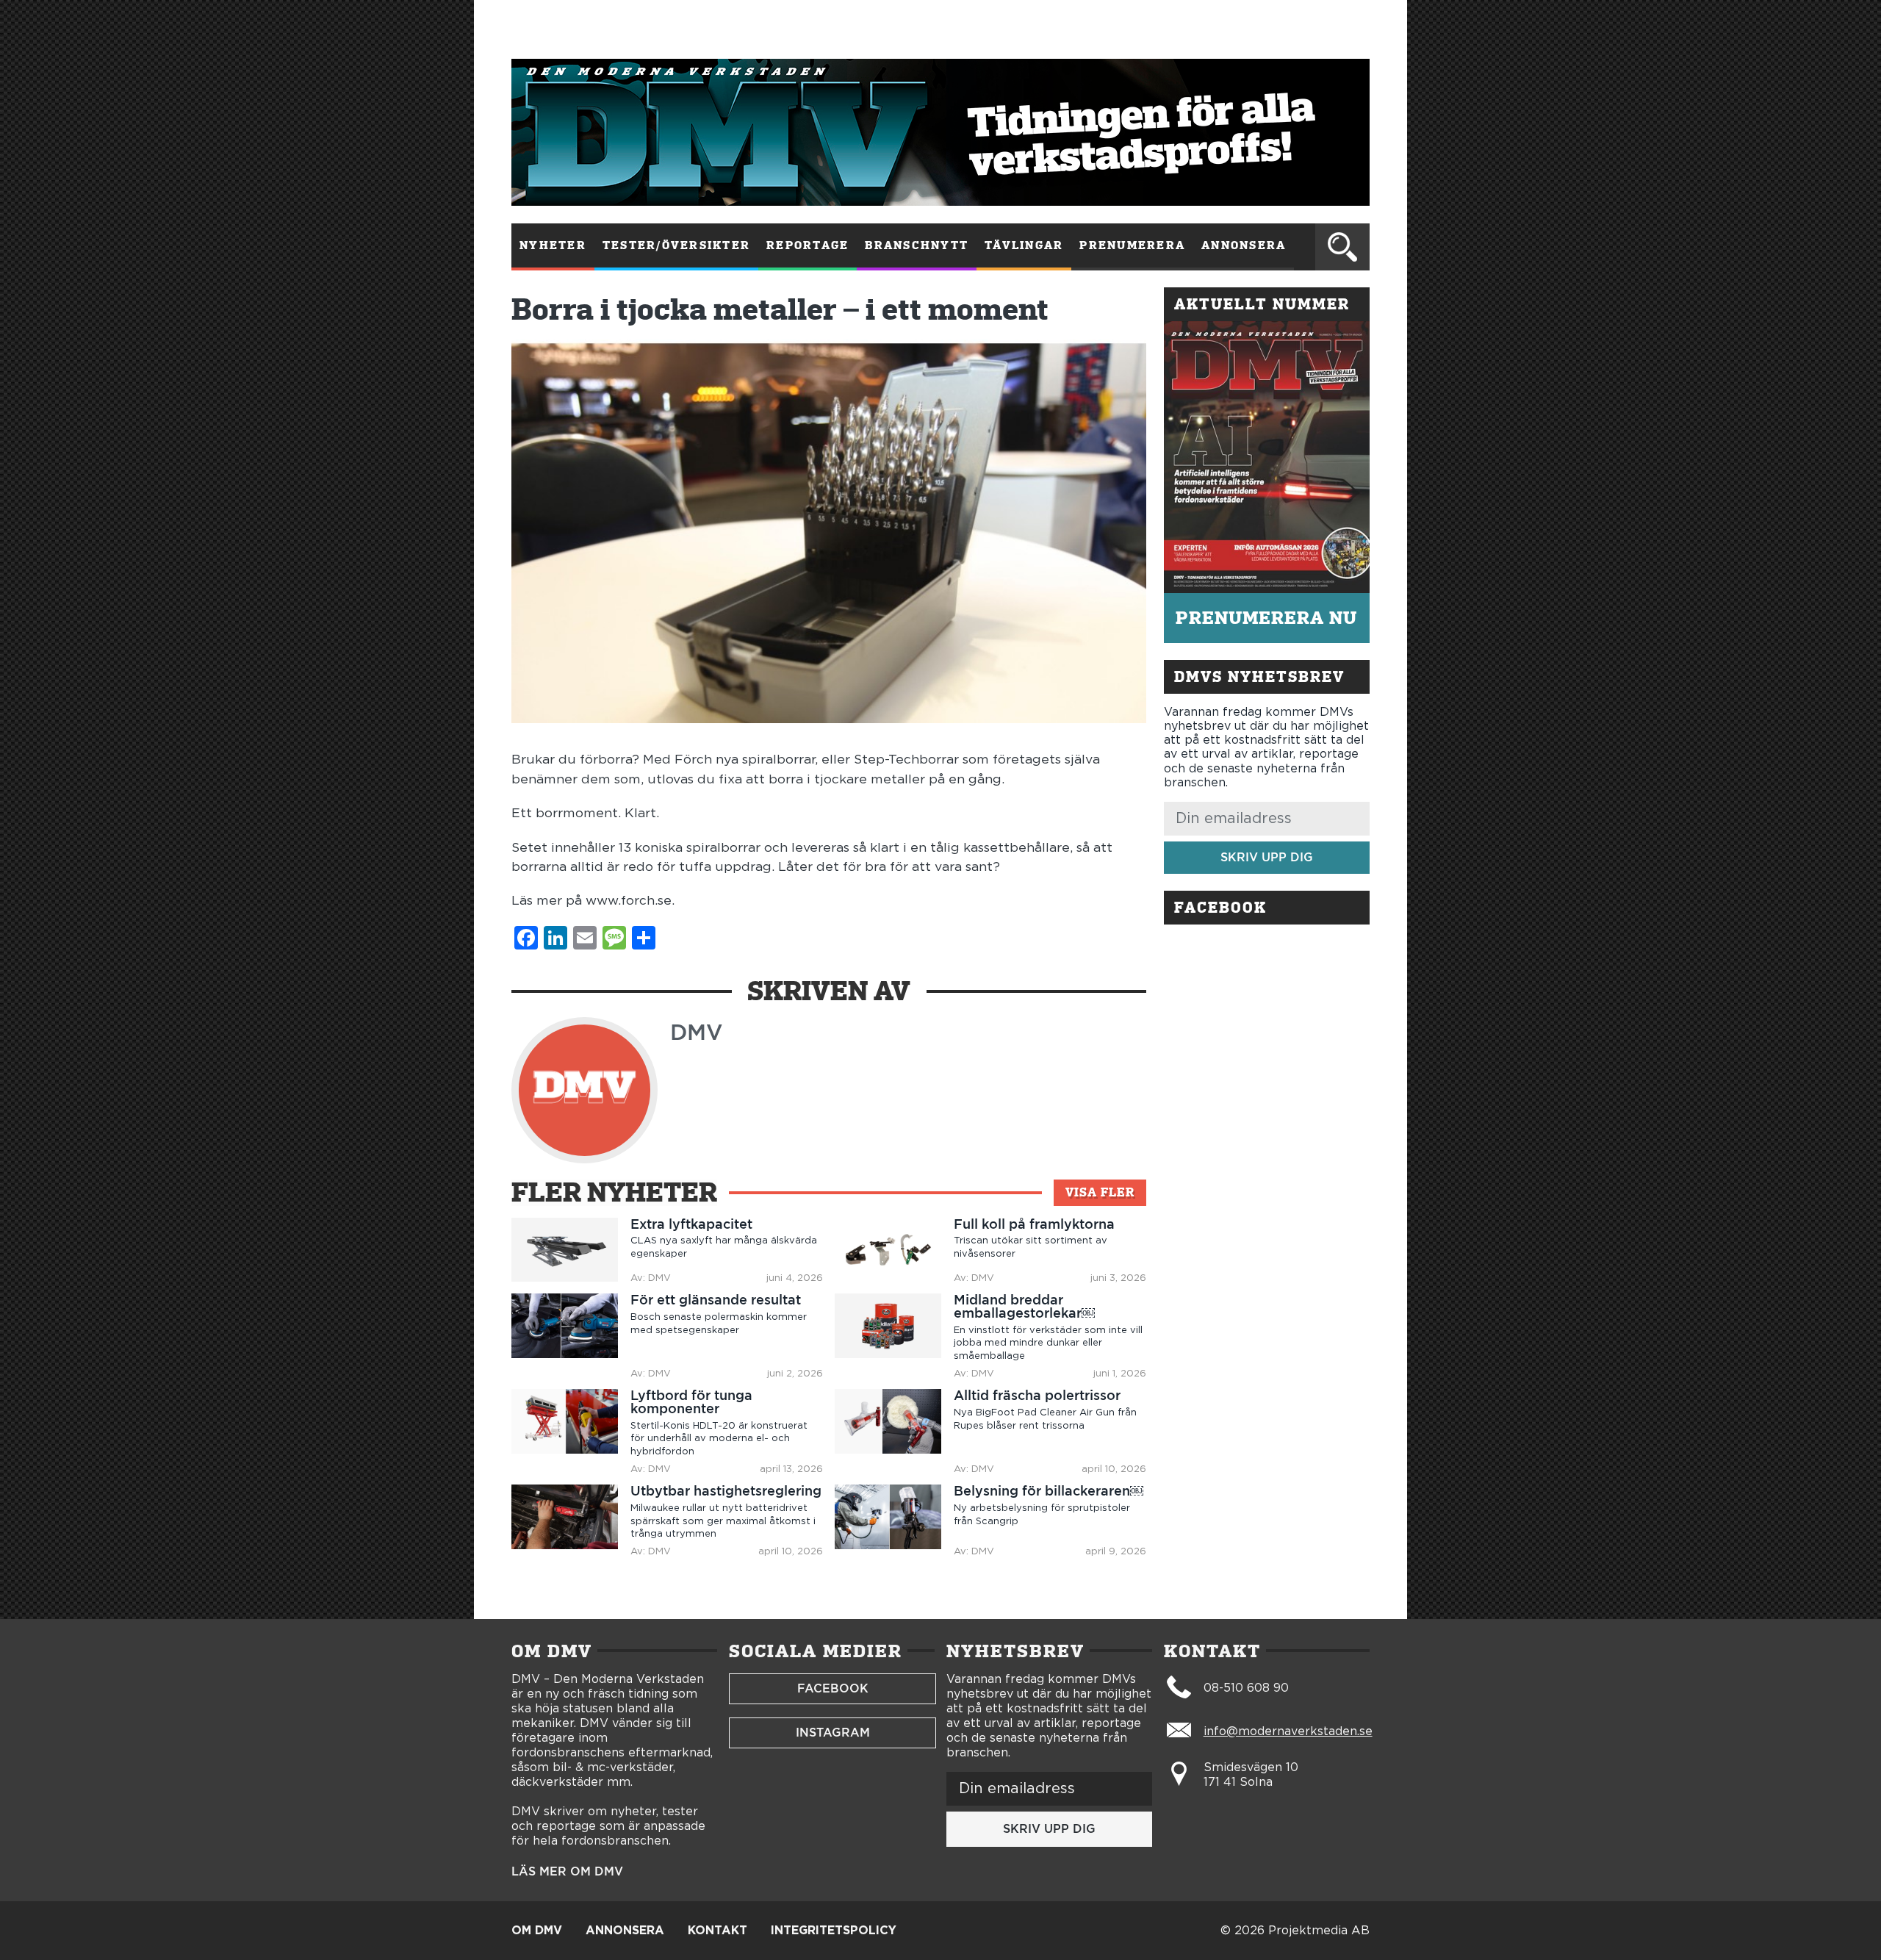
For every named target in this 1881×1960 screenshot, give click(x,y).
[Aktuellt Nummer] (1267, 457)
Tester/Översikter (676, 245)
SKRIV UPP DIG (1267, 857)
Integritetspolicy (834, 1931)
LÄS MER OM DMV (567, 1872)
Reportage (808, 245)
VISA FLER (1100, 1192)
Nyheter (553, 245)
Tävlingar (1024, 245)
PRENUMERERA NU (1266, 618)
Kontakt (717, 1931)
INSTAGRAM (833, 1733)
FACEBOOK (833, 1688)
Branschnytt (917, 245)
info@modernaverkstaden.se (1288, 1731)
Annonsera (1244, 245)
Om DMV (537, 1931)
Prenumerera (1132, 245)
